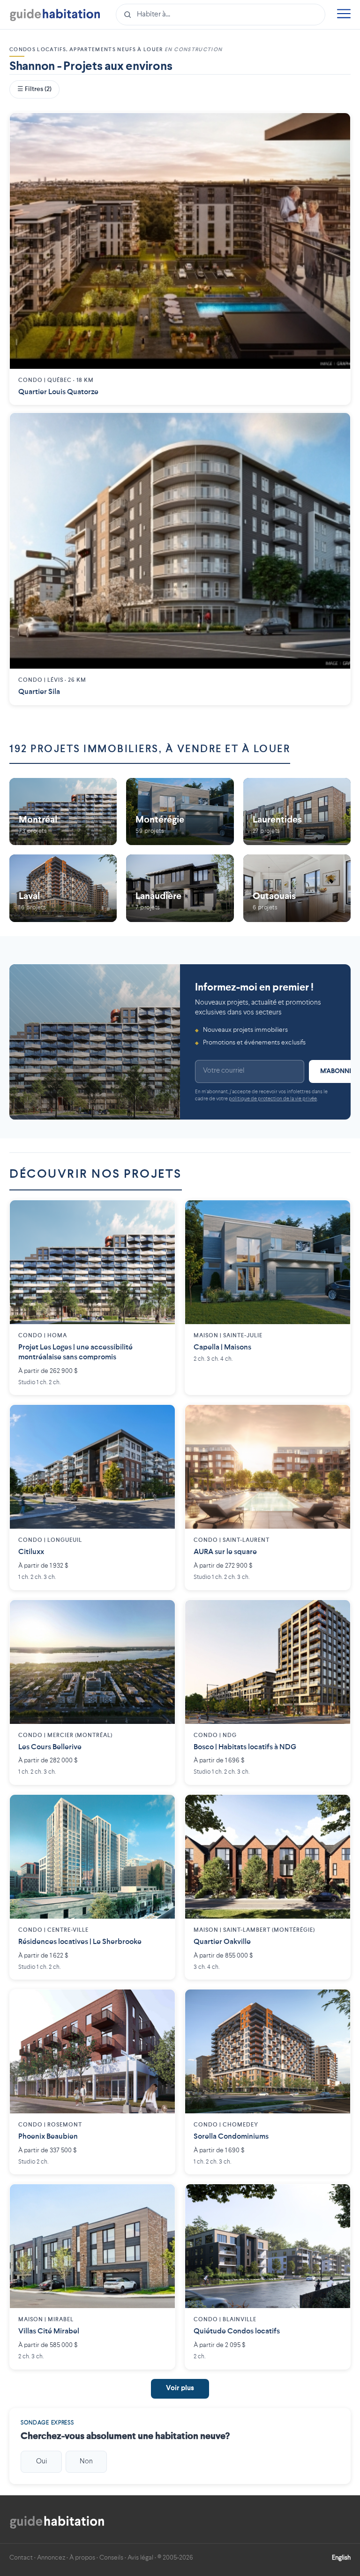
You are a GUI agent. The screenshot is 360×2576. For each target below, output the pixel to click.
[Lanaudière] (180, 888)
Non (86, 2462)
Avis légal (140, 2558)
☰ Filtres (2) (34, 89)
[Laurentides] (297, 812)
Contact (21, 2558)
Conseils (111, 2558)
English (341, 2558)
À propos (82, 2558)
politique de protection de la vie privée (273, 1099)
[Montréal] (63, 812)
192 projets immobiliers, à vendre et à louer (150, 749)
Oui (41, 2462)
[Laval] (63, 888)
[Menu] (344, 15)
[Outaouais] (297, 888)
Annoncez (51, 2558)
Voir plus (180, 2389)
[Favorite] (336, 127)
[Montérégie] (180, 812)
